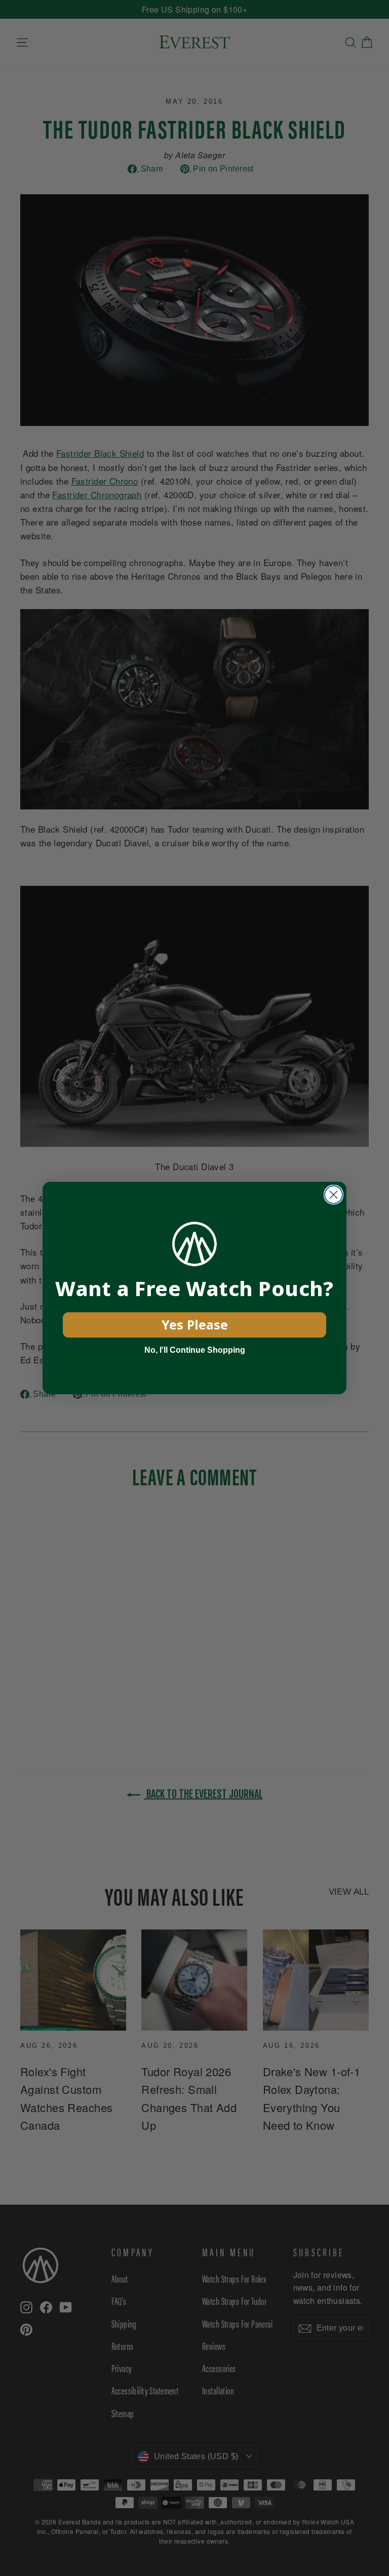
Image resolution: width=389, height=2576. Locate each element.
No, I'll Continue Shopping (195, 1350)
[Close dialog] (334, 1195)
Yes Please (195, 1324)
